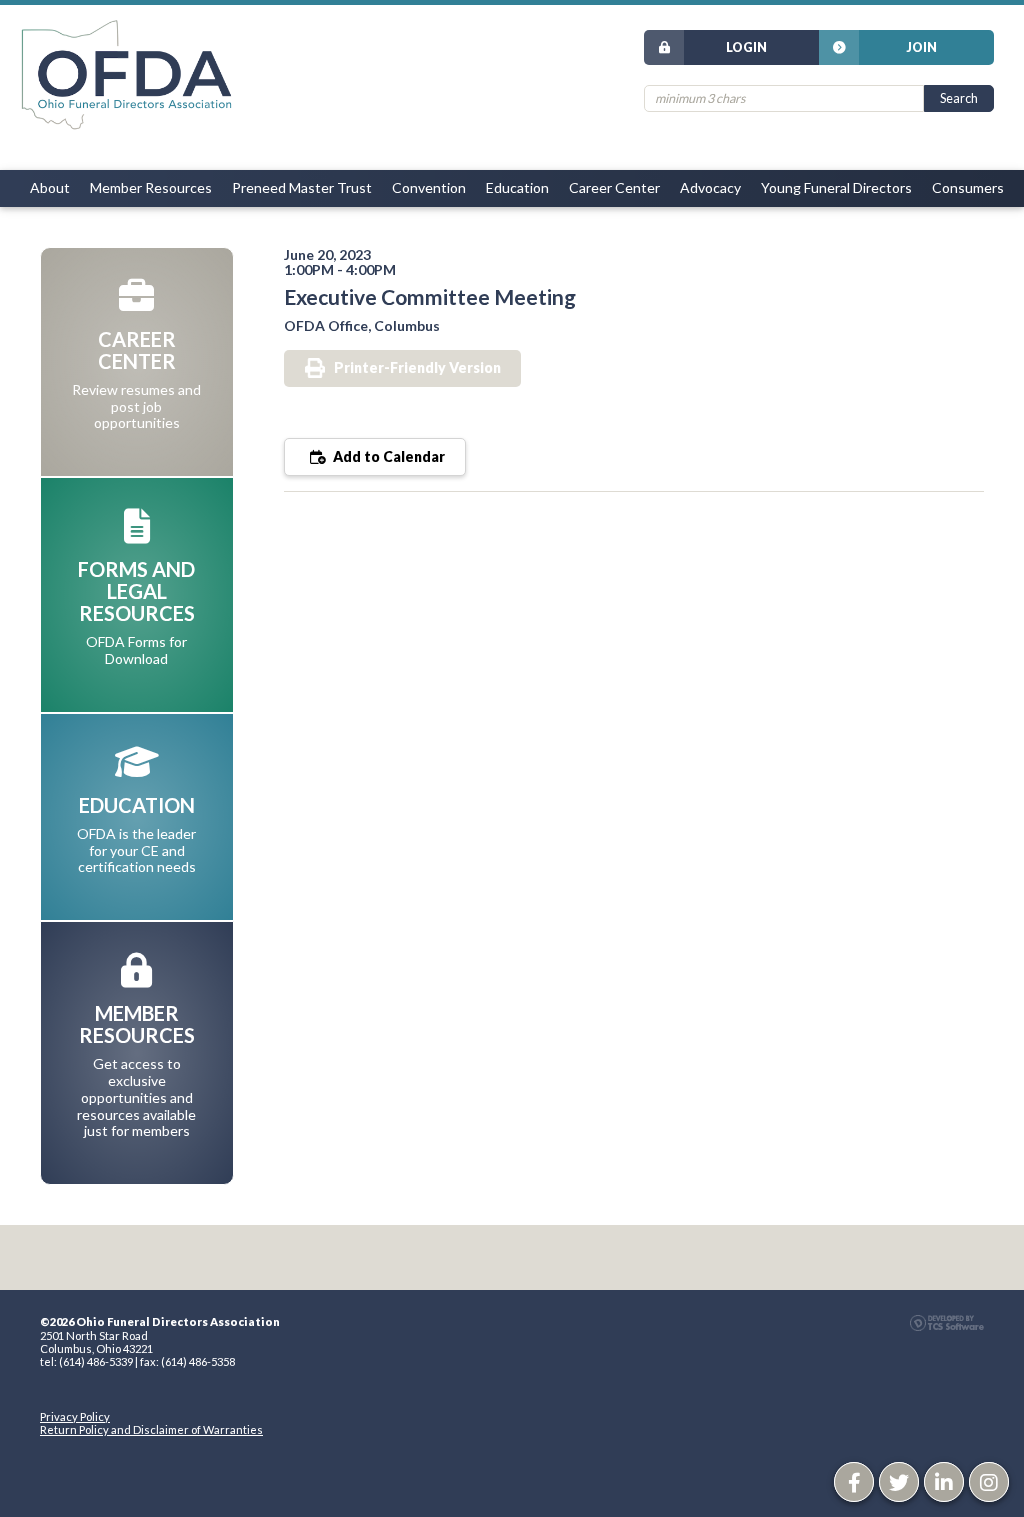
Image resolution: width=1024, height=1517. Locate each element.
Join (921, 47)
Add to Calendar (387, 456)
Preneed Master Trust (302, 187)
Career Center (614, 187)
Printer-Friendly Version (417, 367)
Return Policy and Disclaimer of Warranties (151, 1429)
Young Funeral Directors (836, 187)
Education (517, 187)
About (50, 187)
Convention (429, 187)
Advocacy (710, 187)
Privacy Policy (75, 1416)
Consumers (968, 187)
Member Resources (151, 187)
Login (746, 47)
